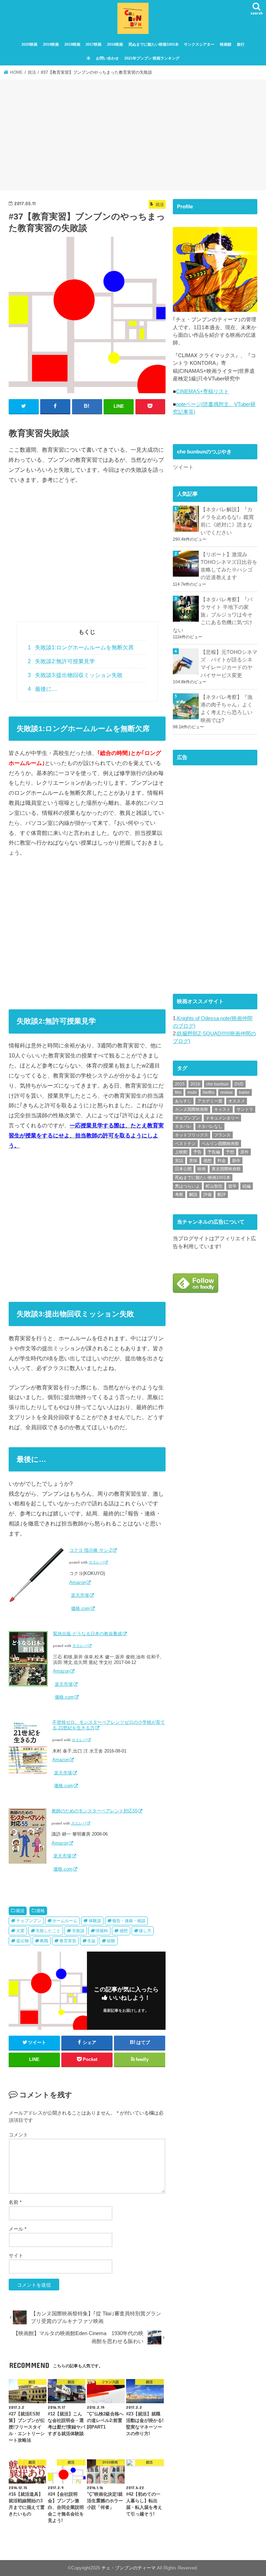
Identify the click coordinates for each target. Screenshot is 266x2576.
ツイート (183, 467)
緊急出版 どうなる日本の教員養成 (87, 1634)
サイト (16, 2255)
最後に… (42, 689)
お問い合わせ (107, 58)
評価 (207, 1195)
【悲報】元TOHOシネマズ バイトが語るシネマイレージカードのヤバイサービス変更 (229, 664)
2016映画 (115, 44)
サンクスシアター (199, 44)
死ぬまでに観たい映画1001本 (154, 44)
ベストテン (185, 1144)
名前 (15, 2202)
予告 (197, 1152)
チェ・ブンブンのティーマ (128, 2568)
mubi (192, 1092)
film (178, 1092)
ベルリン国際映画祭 (220, 1144)
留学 (232, 1186)
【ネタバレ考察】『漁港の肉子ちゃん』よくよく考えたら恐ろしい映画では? (227, 709)
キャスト (222, 1109)
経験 (111, 1941)
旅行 (241, 44)
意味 (193, 1161)
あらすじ (183, 1101)
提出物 (23, 1941)
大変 (20, 1931)
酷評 (222, 1195)
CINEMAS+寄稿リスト (202, 391)
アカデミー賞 (210, 1101)
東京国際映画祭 (226, 1169)
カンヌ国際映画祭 (192, 1109)
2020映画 (29, 44)
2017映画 (94, 44)
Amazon (78, 1582)
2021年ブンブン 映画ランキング (152, 58)
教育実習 (68, 1941)
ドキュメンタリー (222, 1118)
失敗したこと (48, 1931)
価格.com (81, 1608)
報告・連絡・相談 (129, 1921)
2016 (195, 1084)
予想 (230, 1152)
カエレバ (96, 1562)
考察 (179, 1195)
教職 (44, 1941)
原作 (245, 1152)
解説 (193, 1195)
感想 (124, 1931)
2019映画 (51, 44)
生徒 (91, 1941)
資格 (41, 1911)
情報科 (102, 1931)
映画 (202, 1169)
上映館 (181, 1152)
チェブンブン (29, 1921)
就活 (20, 1911)
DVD (239, 1084)
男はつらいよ (187, 1186)
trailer (244, 1092)
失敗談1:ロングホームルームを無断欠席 (81, 647)
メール (17, 2229)
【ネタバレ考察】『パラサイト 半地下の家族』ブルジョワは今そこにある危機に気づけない (213, 615)
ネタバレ (183, 1126)
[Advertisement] (133, 136)
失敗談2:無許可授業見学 (61, 661)
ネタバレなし (210, 1126)
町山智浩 (214, 1186)
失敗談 (78, 1931)
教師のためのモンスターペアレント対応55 (95, 1811)
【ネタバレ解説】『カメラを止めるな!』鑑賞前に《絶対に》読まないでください (227, 521)
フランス (222, 1135)
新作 (236, 1161)
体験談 (95, 1921)
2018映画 (72, 44)
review (227, 1092)
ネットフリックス (192, 1135)
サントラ (245, 1109)
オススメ (237, 1101)
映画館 (226, 44)
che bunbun (217, 1084)
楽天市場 (80, 1595)
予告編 (214, 1152)
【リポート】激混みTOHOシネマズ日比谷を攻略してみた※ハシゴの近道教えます (229, 566)
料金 (222, 1161)
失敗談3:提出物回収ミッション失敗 (75, 675)
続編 (247, 1186)
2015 (180, 1084)
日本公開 (183, 1169)
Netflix (209, 1092)
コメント (18, 2135)
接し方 (145, 1931)
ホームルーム (65, 1921)
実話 (179, 1161)
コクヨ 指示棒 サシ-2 (91, 1550)
